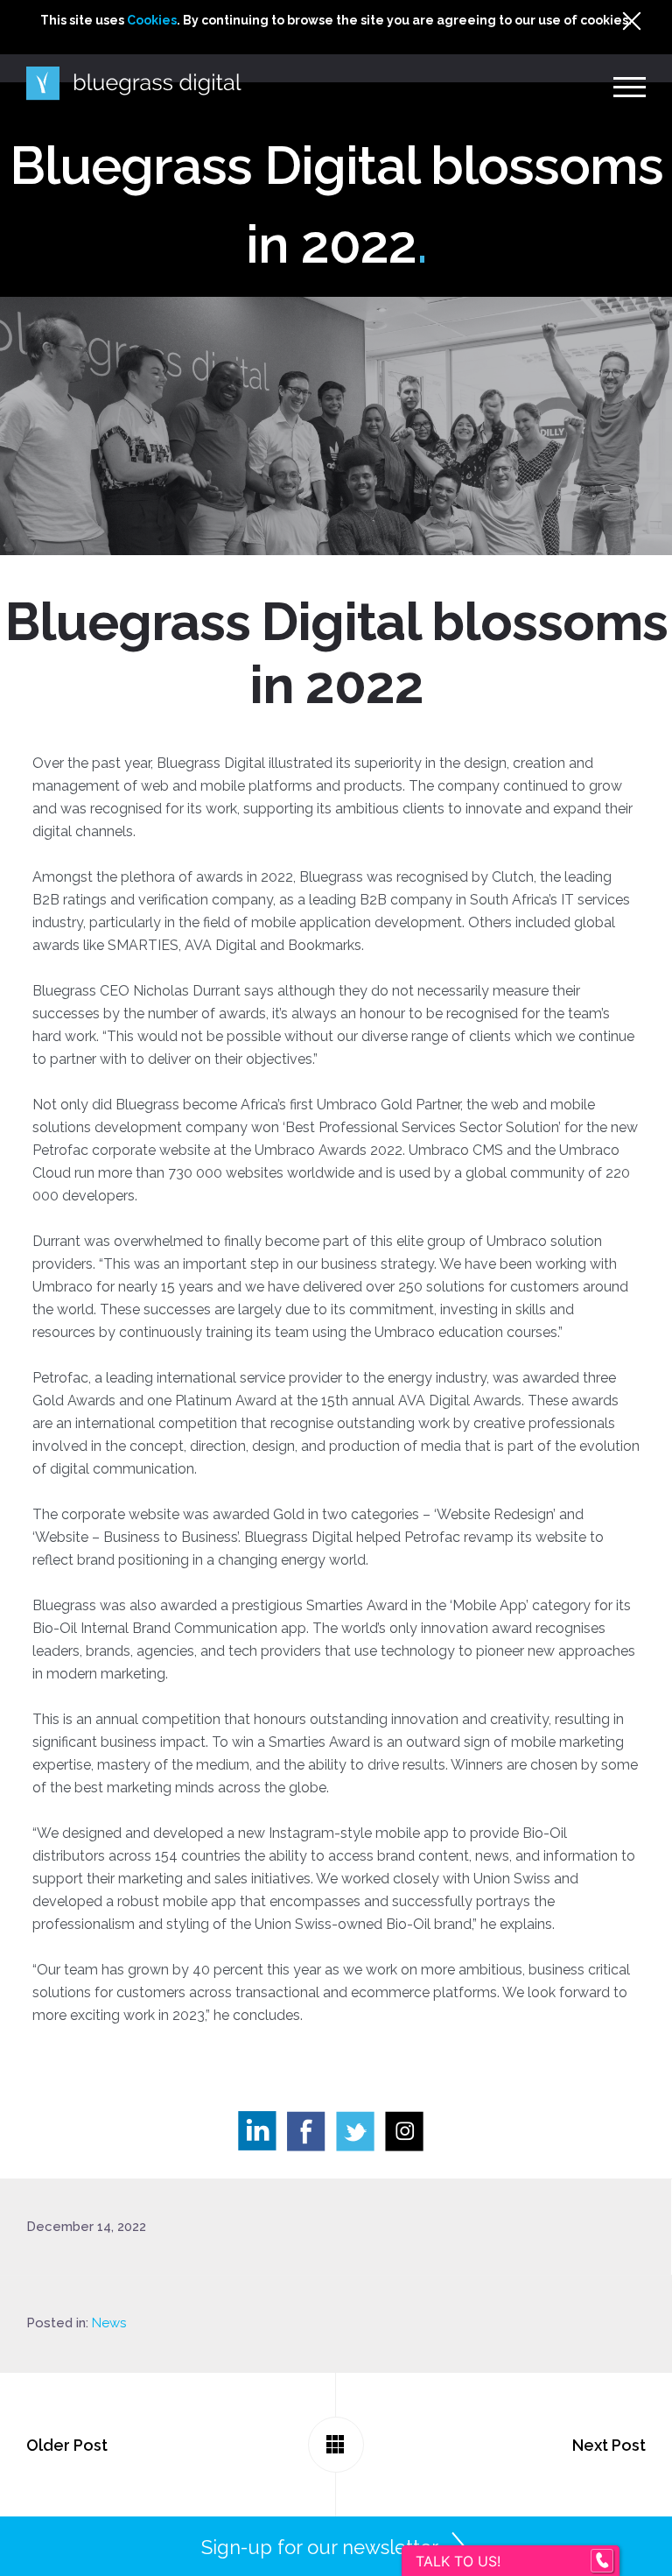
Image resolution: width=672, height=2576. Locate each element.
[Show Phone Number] (602, 2561)
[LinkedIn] (262, 2136)
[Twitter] (360, 2136)
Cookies (152, 20)
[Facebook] (311, 2136)
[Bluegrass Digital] (134, 84)
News (109, 2323)
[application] (667, 2572)
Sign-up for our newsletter (320, 2547)
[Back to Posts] (336, 2445)
